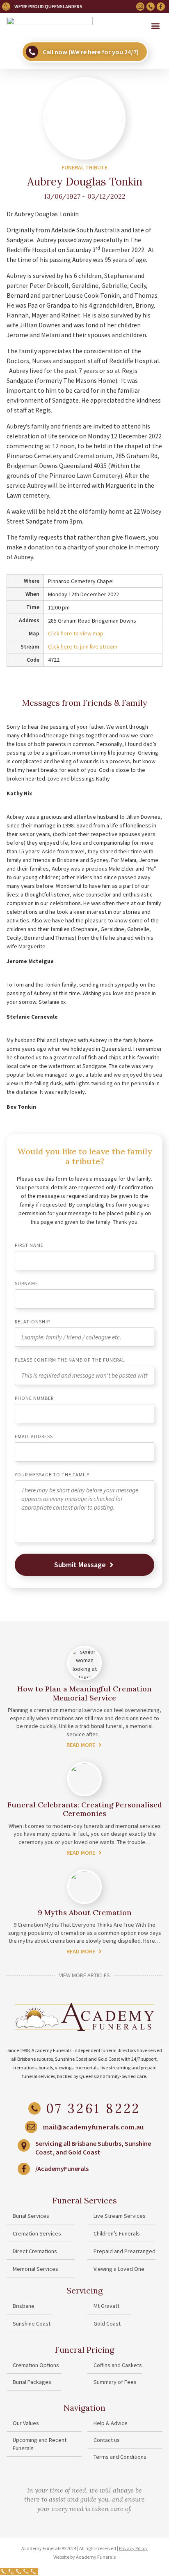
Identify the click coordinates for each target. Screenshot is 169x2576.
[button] (156, 26)
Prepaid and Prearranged (124, 2251)
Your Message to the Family (52, 1475)
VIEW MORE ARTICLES (84, 1975)
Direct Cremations (35, 2251)
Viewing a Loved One (119, 2269)
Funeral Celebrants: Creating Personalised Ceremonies (85, 1809)
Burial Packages (32, 2382)
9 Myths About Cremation (85, 1912)
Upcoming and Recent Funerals (40, 2444)
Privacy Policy (133, 2548)
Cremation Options (36, 2365)
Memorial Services (35, 2269)
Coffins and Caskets (118, 2365)
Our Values (26, 2423)
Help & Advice (111, 2423)
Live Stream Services (120, 2216)
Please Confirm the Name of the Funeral (70, 1360)
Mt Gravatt (106, 2306)
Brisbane (24, 2306)
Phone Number (34, 1398)
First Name (29, 1245)
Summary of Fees (115, 2382)
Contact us (107, 2440)
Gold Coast (107, 2323)
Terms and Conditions (120, 2457)
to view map (76, 633)
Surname (26, 1284)
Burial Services (31, 2216)
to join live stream (83, 646)
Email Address (34, 1437)
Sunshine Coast (32, 2323)
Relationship (32, 1322)
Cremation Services (37, 2233)
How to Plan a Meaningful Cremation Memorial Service (84, 1693)
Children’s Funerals (117, 2233)
